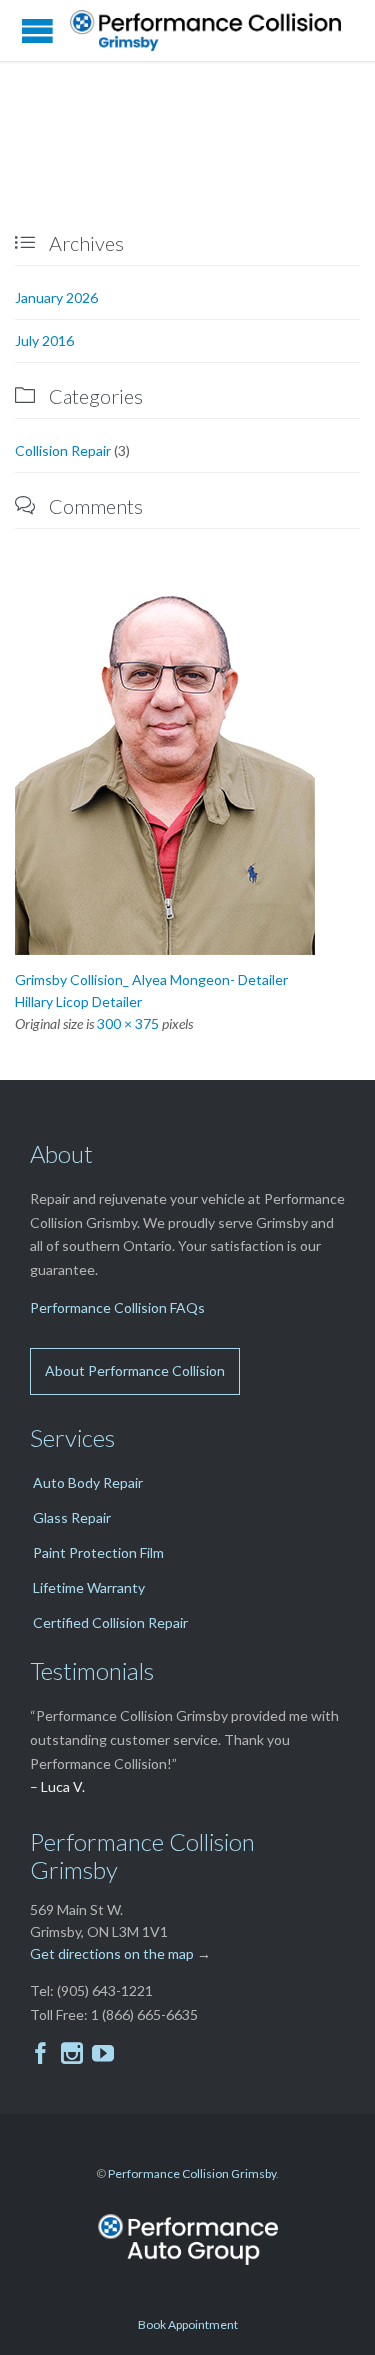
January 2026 (56, 297)
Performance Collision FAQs (117, 1307)
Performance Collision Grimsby (192, 2173)
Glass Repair (72, 1517)
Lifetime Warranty (89, 1587)
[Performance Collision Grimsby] (212, 30)
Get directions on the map (112, 1953)
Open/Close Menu (37, 30)
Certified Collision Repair (110, 1622)
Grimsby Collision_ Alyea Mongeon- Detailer (151, 979)
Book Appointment (188, 2324)
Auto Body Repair (88, 1482)
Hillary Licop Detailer (78, 1001)
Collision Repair (63, 450)
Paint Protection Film (98, 1552)
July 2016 (44, 340)
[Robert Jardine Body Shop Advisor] (187, 767)
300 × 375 (128, 1023)
